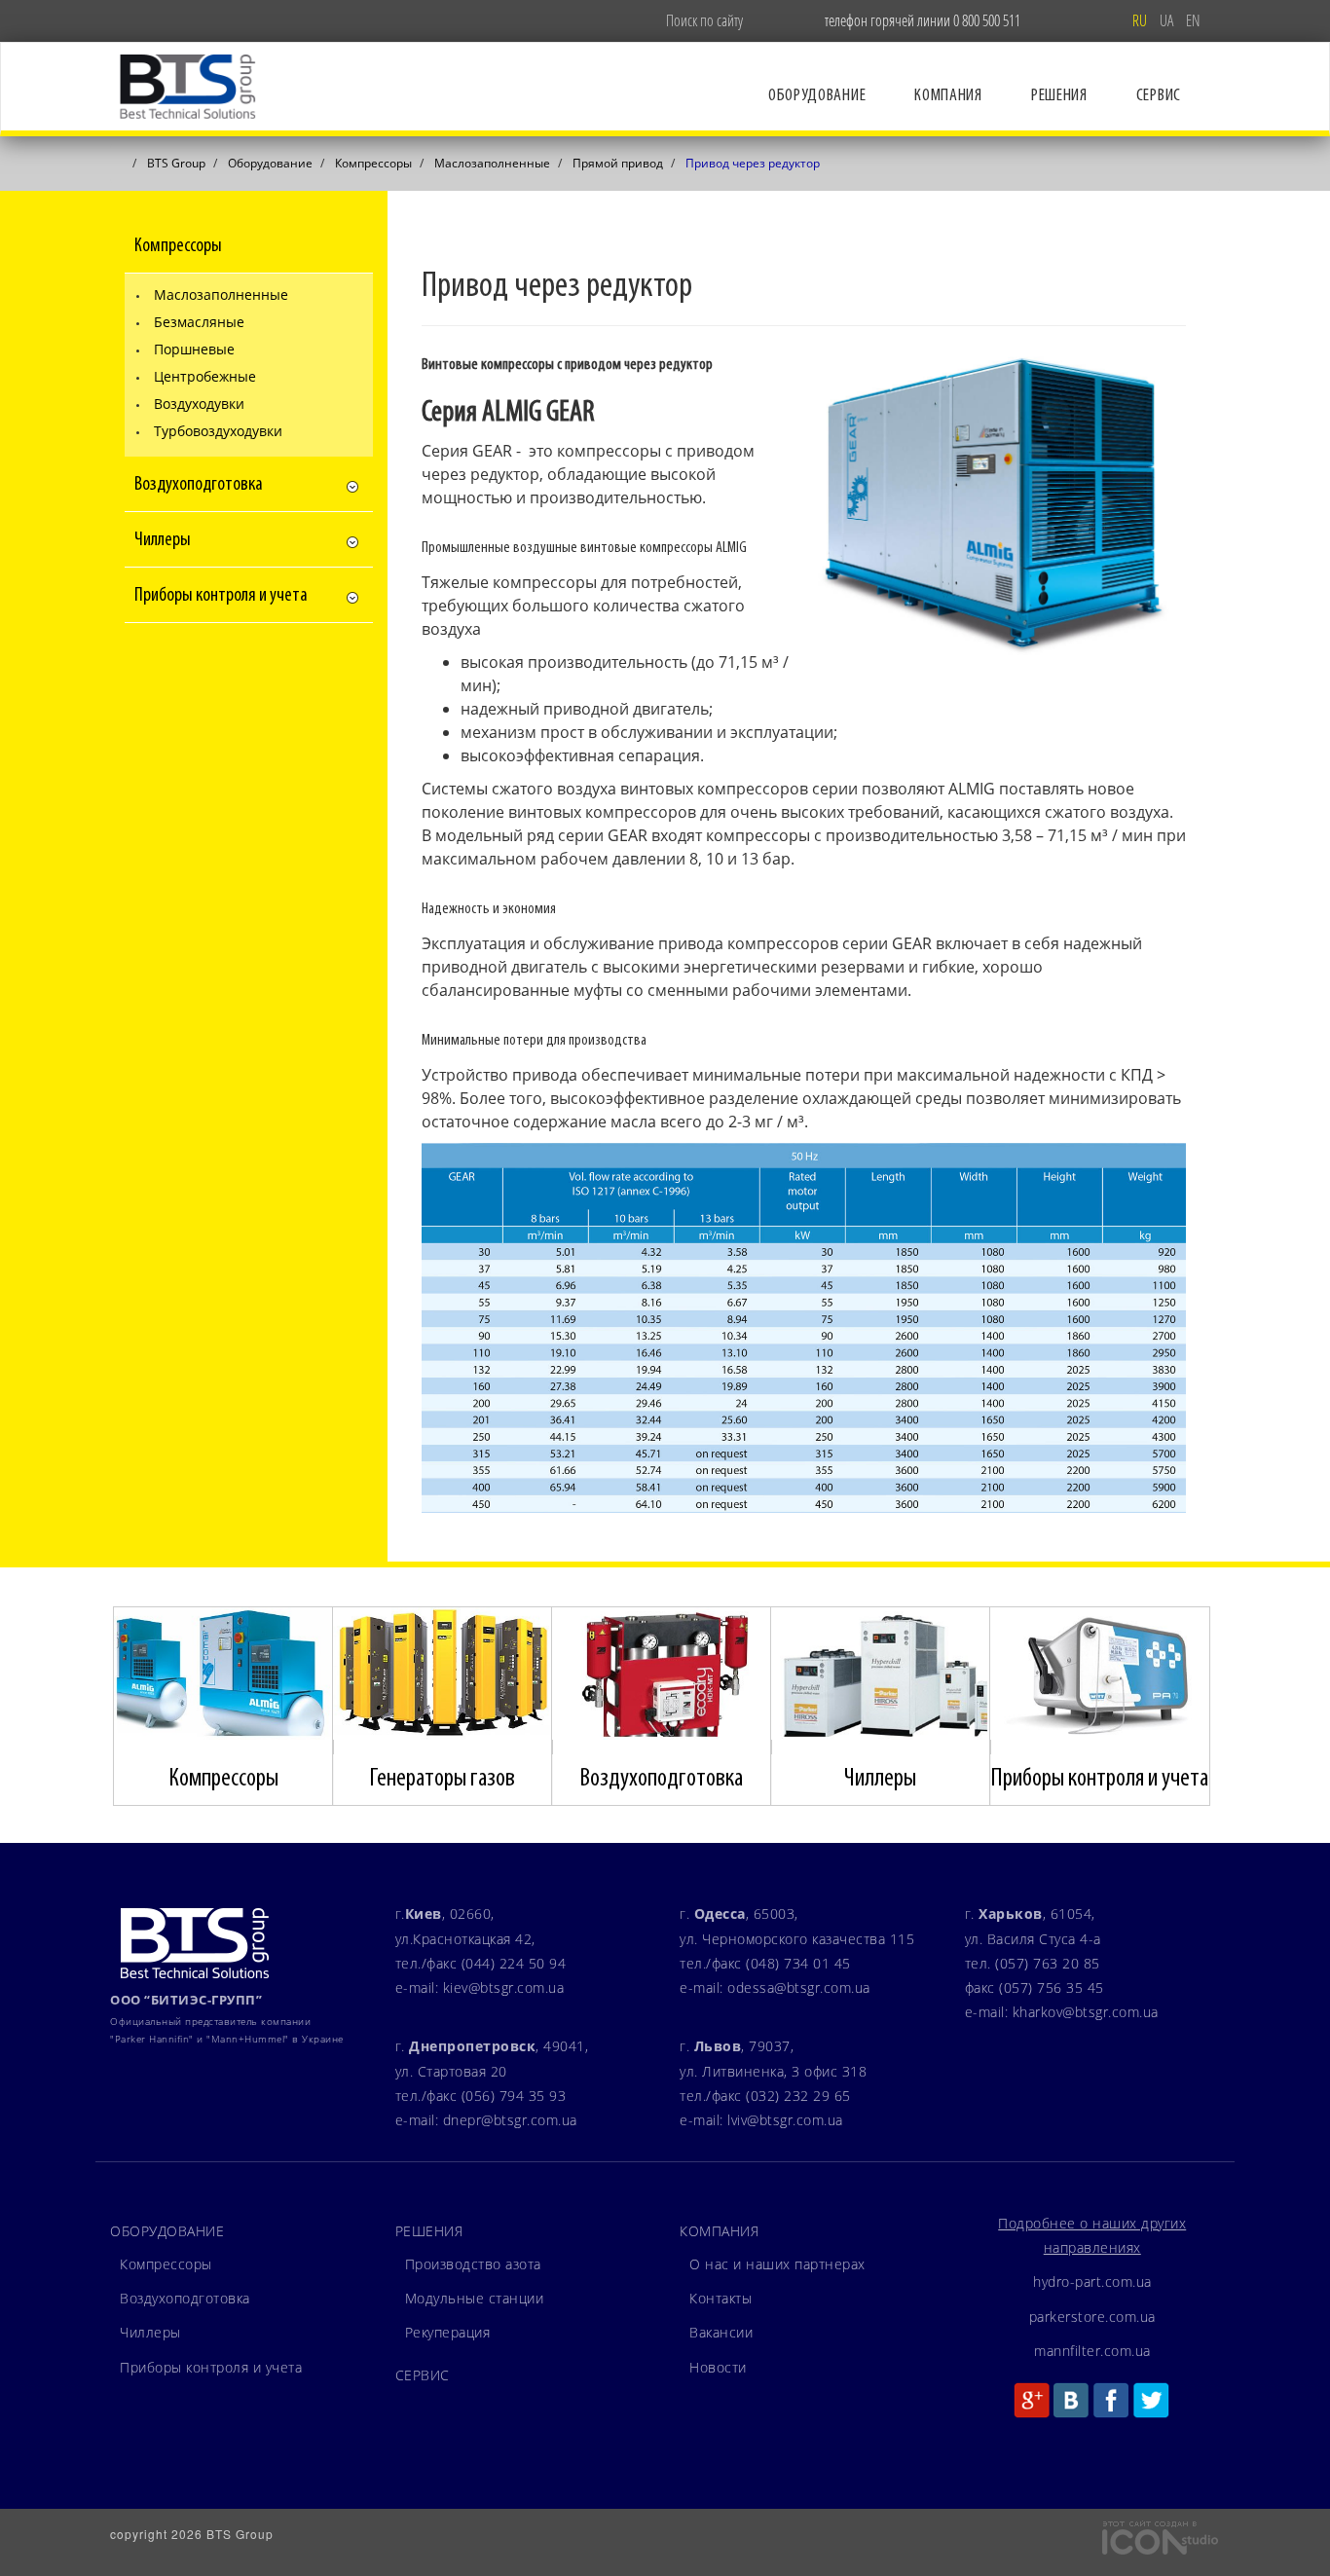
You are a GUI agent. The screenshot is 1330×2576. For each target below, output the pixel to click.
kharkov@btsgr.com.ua (1086, 2012)
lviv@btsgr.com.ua (785, 2120)
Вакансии (721, 2332)
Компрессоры (166, 2264)
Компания (948, 96)
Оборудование (817, 96)
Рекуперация (448, 2332)
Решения (1059, 96)
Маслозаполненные (221, 294)
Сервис (1159, 96)
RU (1141, 20)
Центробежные (205, 376)
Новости (718, 2367)
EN (1193, 20)
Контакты (720, 2298)
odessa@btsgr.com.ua (799, 1987)
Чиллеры (150, 2332)
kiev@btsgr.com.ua (504, 1987)
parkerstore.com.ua (1092, 2317)
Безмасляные (199, 322)
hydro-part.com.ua (1092, 2282)
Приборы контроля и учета (211, 2367)
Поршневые (194, 349)
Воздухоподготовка (185, 2298)
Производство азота (473, 2264)
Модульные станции (475, 2298)
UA (1168, 20)
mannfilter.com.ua (1092, 2351)
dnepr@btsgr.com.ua (510, 2120)
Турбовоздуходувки (218, 431)
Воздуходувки (199, 404)
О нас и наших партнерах (777, 2264)
